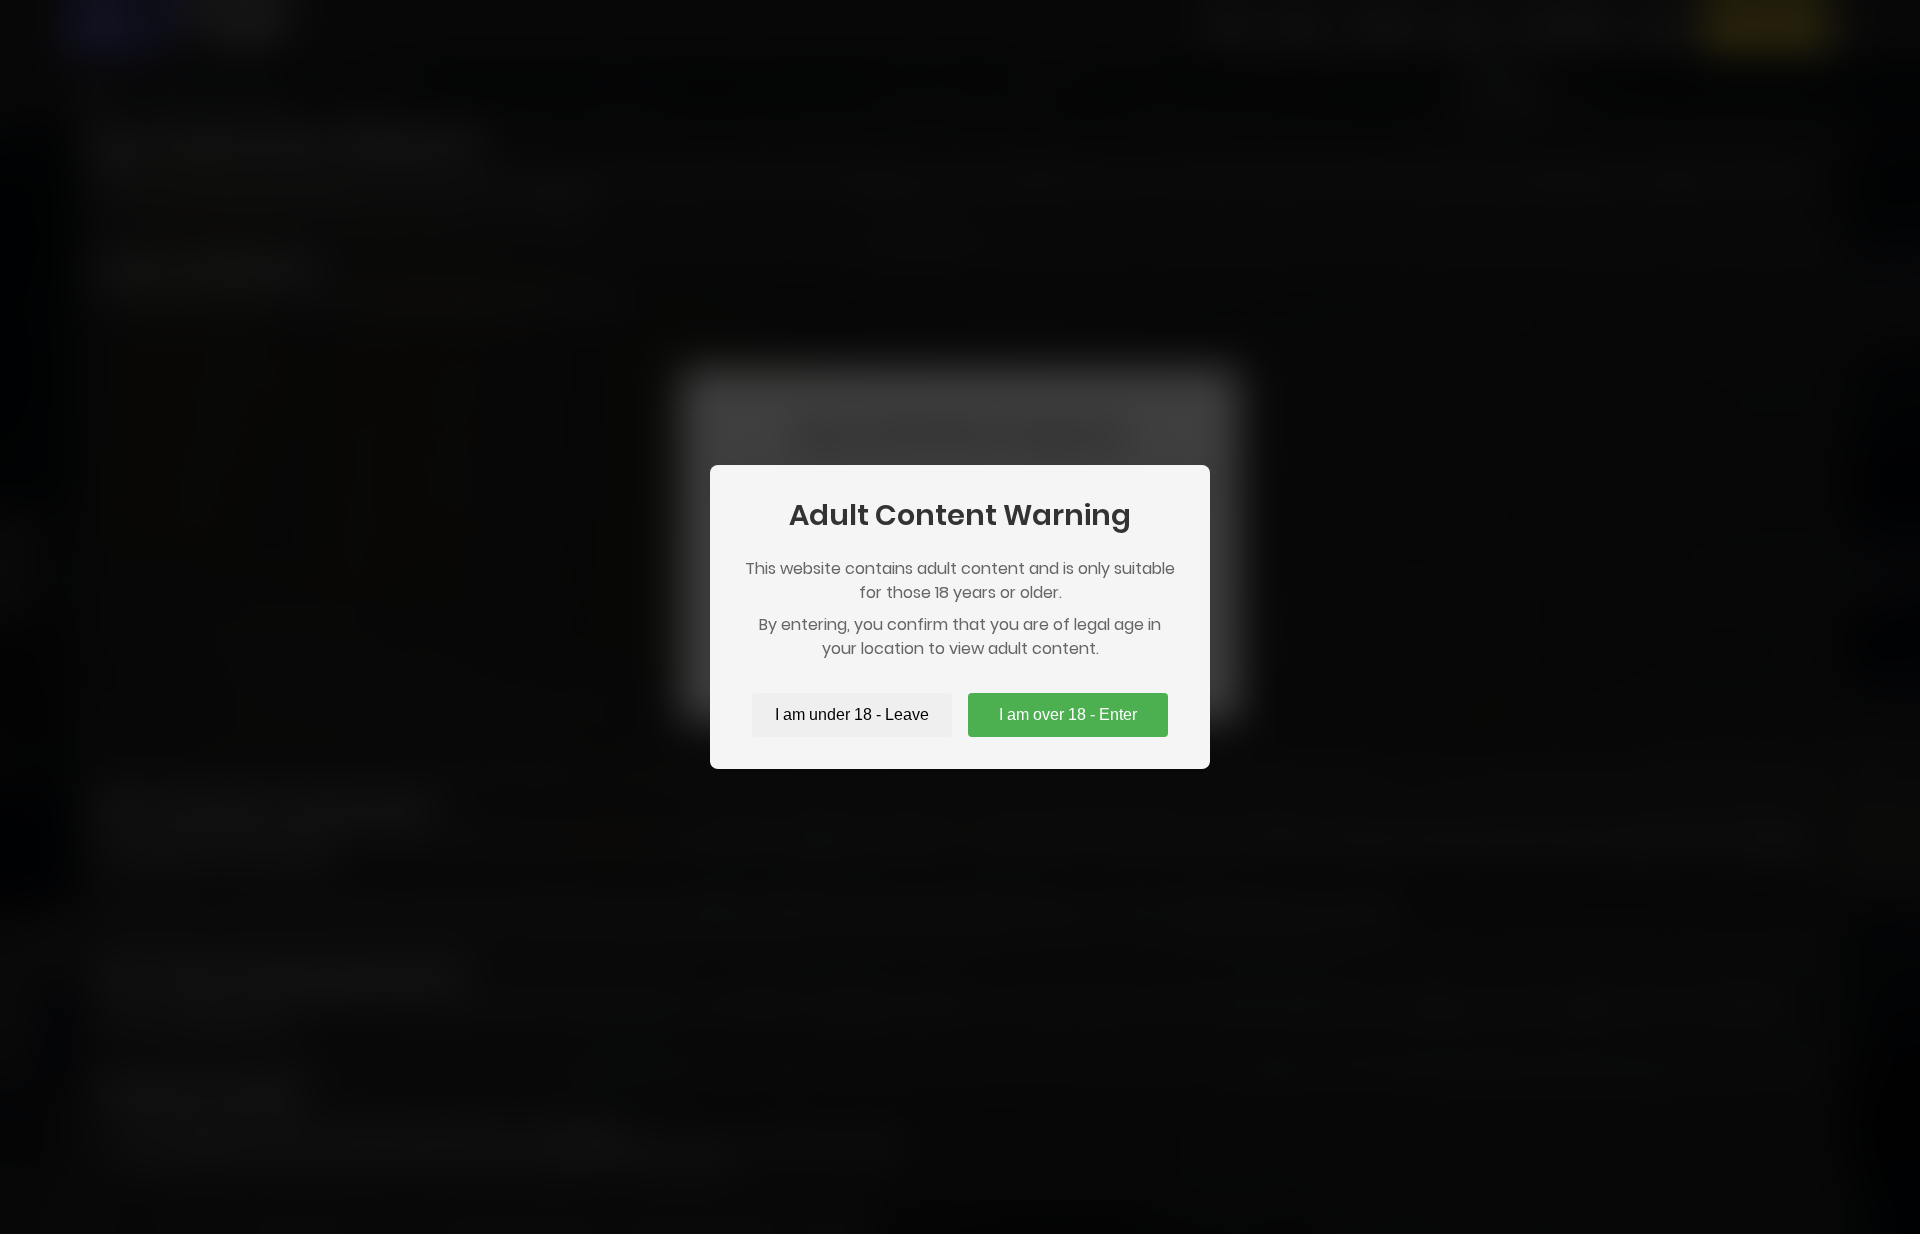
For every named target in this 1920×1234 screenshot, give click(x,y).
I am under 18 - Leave (852, 714)
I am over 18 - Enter (1068, 714)
